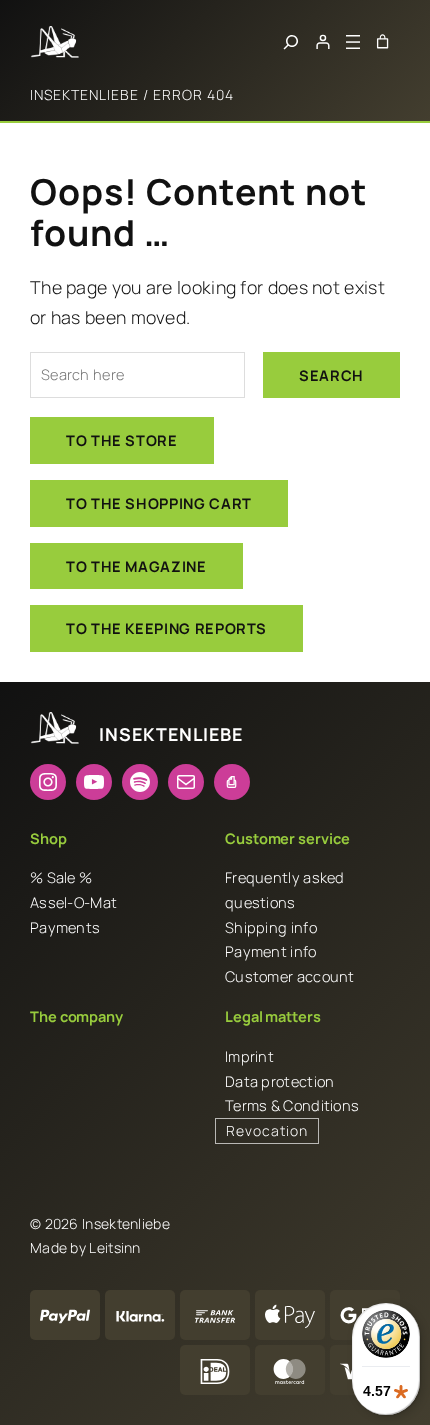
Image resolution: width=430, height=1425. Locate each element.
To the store (122, 440)
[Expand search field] (291, 42)
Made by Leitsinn (85, 1247)
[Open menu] (353, 42)
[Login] (322, 41)
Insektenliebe (84, 94)
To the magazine (136, 566)
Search (331, 375)
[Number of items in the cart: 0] (382, 41)
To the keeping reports (166, 628)
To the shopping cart (159, 503)
